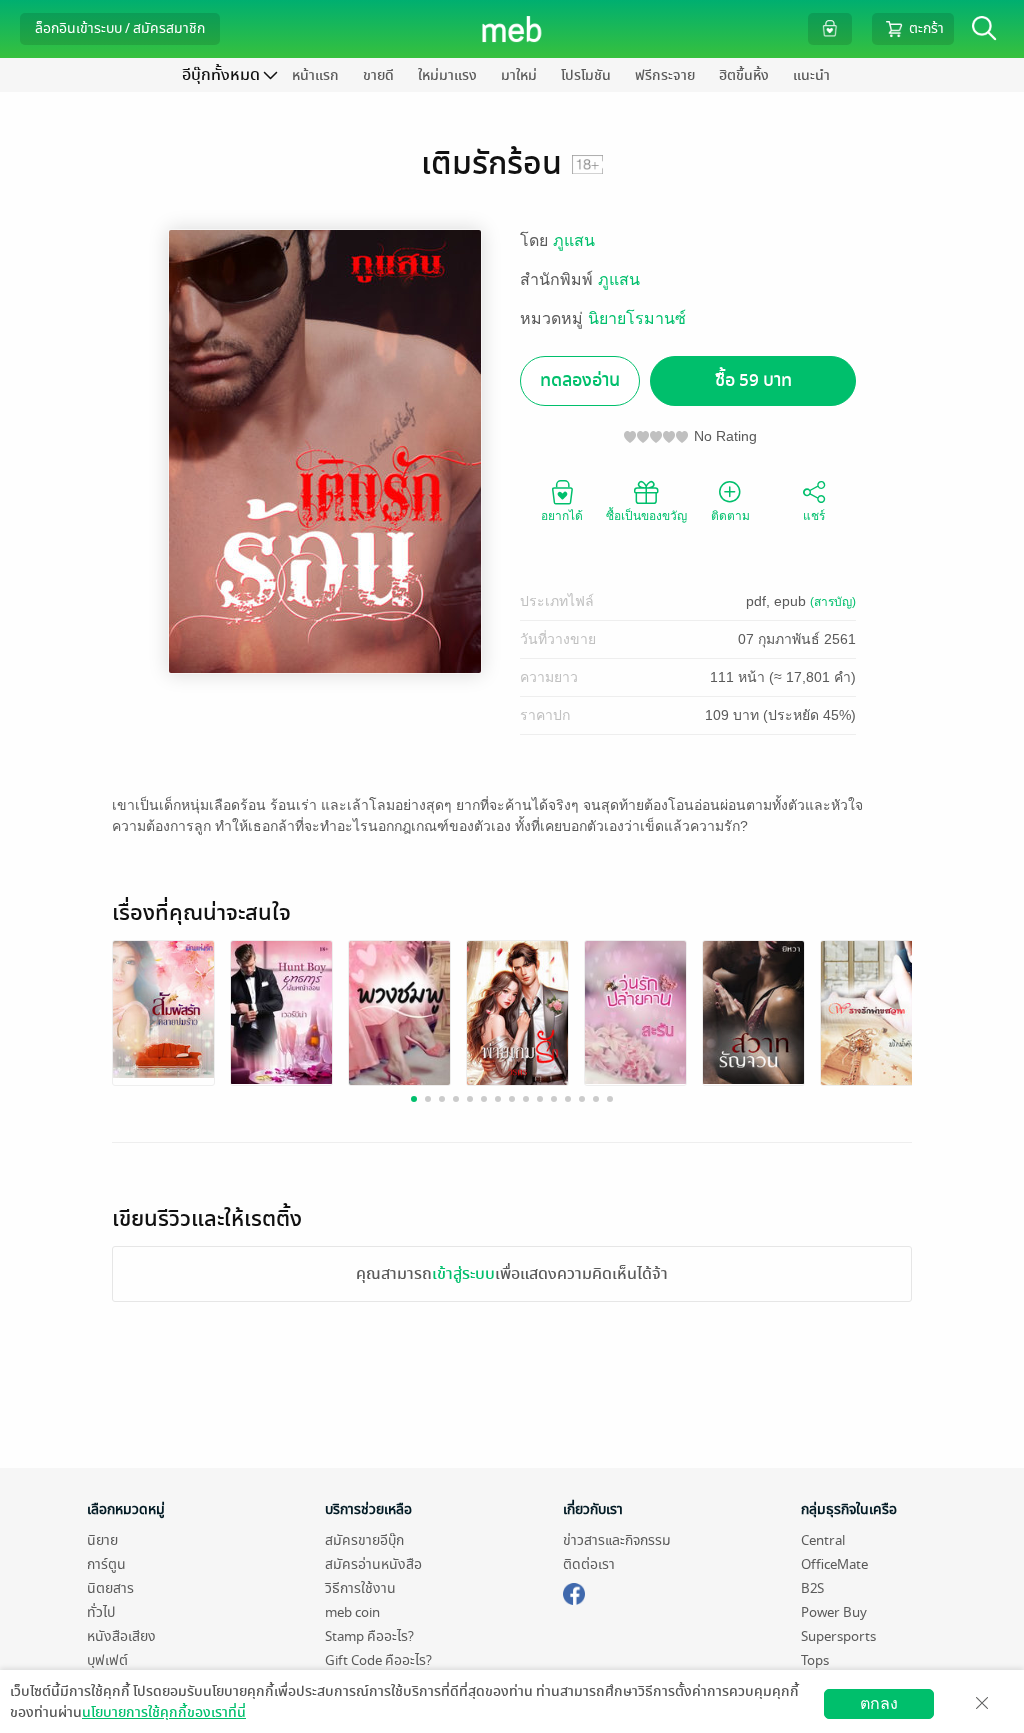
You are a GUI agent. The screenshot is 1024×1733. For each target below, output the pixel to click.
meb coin (352, 1612)
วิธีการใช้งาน (360, 1588)
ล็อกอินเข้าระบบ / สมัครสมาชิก (120, 28)
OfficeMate (834, 1564)
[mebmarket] (574, 1591)
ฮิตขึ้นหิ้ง (744, 75)
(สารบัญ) (833, 602)
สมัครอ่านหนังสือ (373, 1564)
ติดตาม (730, 516)
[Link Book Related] (163, 1007)
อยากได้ (562, 516)
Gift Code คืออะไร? (378, 1660)
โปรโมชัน (586, 75)
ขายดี (378, 75)
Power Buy (834, 1612)
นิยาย (102, 1540)
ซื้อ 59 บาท (753, 380)
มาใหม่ (519, 75)
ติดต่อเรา (589, 1564)
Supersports (838, 1636)
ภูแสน (574, 240)
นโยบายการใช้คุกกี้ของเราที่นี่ (164, 1712)
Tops (815, 1660)
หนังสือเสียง (121, 1636)
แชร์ (814, 516)
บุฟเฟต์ (107, 1660)
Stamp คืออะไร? (369, 1636)
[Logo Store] (512, 29)
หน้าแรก (315, 75)
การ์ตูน (106, 1564)
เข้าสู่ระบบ (463, 1274)
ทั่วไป (101, 1612)
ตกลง (879, 1703)
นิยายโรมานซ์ (637, 318)
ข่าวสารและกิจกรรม (617, 1540)
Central (823, 1540)
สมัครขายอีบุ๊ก (364, 1540)
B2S (812, 1588)
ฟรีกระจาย (665, 75)
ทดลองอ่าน (580, 380)
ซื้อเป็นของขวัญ (646, 516)
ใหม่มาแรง (447, 75)
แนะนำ (811, 75)
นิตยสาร (110, 1588)
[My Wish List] (830, 28)
